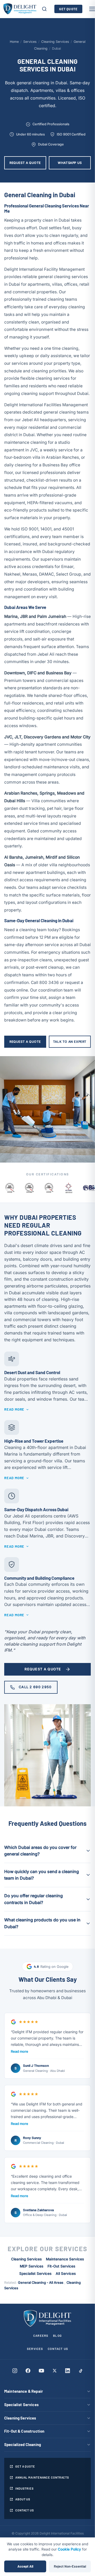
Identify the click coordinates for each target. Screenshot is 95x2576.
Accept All (25, 2566)
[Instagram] (15, 2371)
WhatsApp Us (70, 163)
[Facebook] (28, 2371)
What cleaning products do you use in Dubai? (42, 1923)
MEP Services (32, 2266)
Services (30, 42)
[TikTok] (81, 2371)
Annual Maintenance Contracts (42, 2477)
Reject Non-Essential (70, 2566)
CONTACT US (58, 2349)
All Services (66, 2273)
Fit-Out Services (61, 2266)
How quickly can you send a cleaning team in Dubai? (42, 1875)
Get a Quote (25, 2466)
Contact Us (25, 2510)
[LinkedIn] (68, 2371)
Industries (25, 2488)
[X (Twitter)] (55, 2371)
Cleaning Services (55, 42)
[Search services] (44, 9)
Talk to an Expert (70, 1042)
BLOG (57, 2335)
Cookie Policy (69, 2549)
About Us (23, 2499)
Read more (20, 2051)
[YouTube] (41, 2371)
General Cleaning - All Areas (41, 2283)
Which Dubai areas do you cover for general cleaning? (40, 1851)
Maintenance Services (65, 2259)
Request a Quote (25, 163)
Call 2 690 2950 (35, 1687)
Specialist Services (35, 2273)
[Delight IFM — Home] (20, 9)
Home (14, 42)
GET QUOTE (68, 9)
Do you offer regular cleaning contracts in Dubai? (34, 1899)
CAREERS (41, 2335)
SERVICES (35, 2349)
